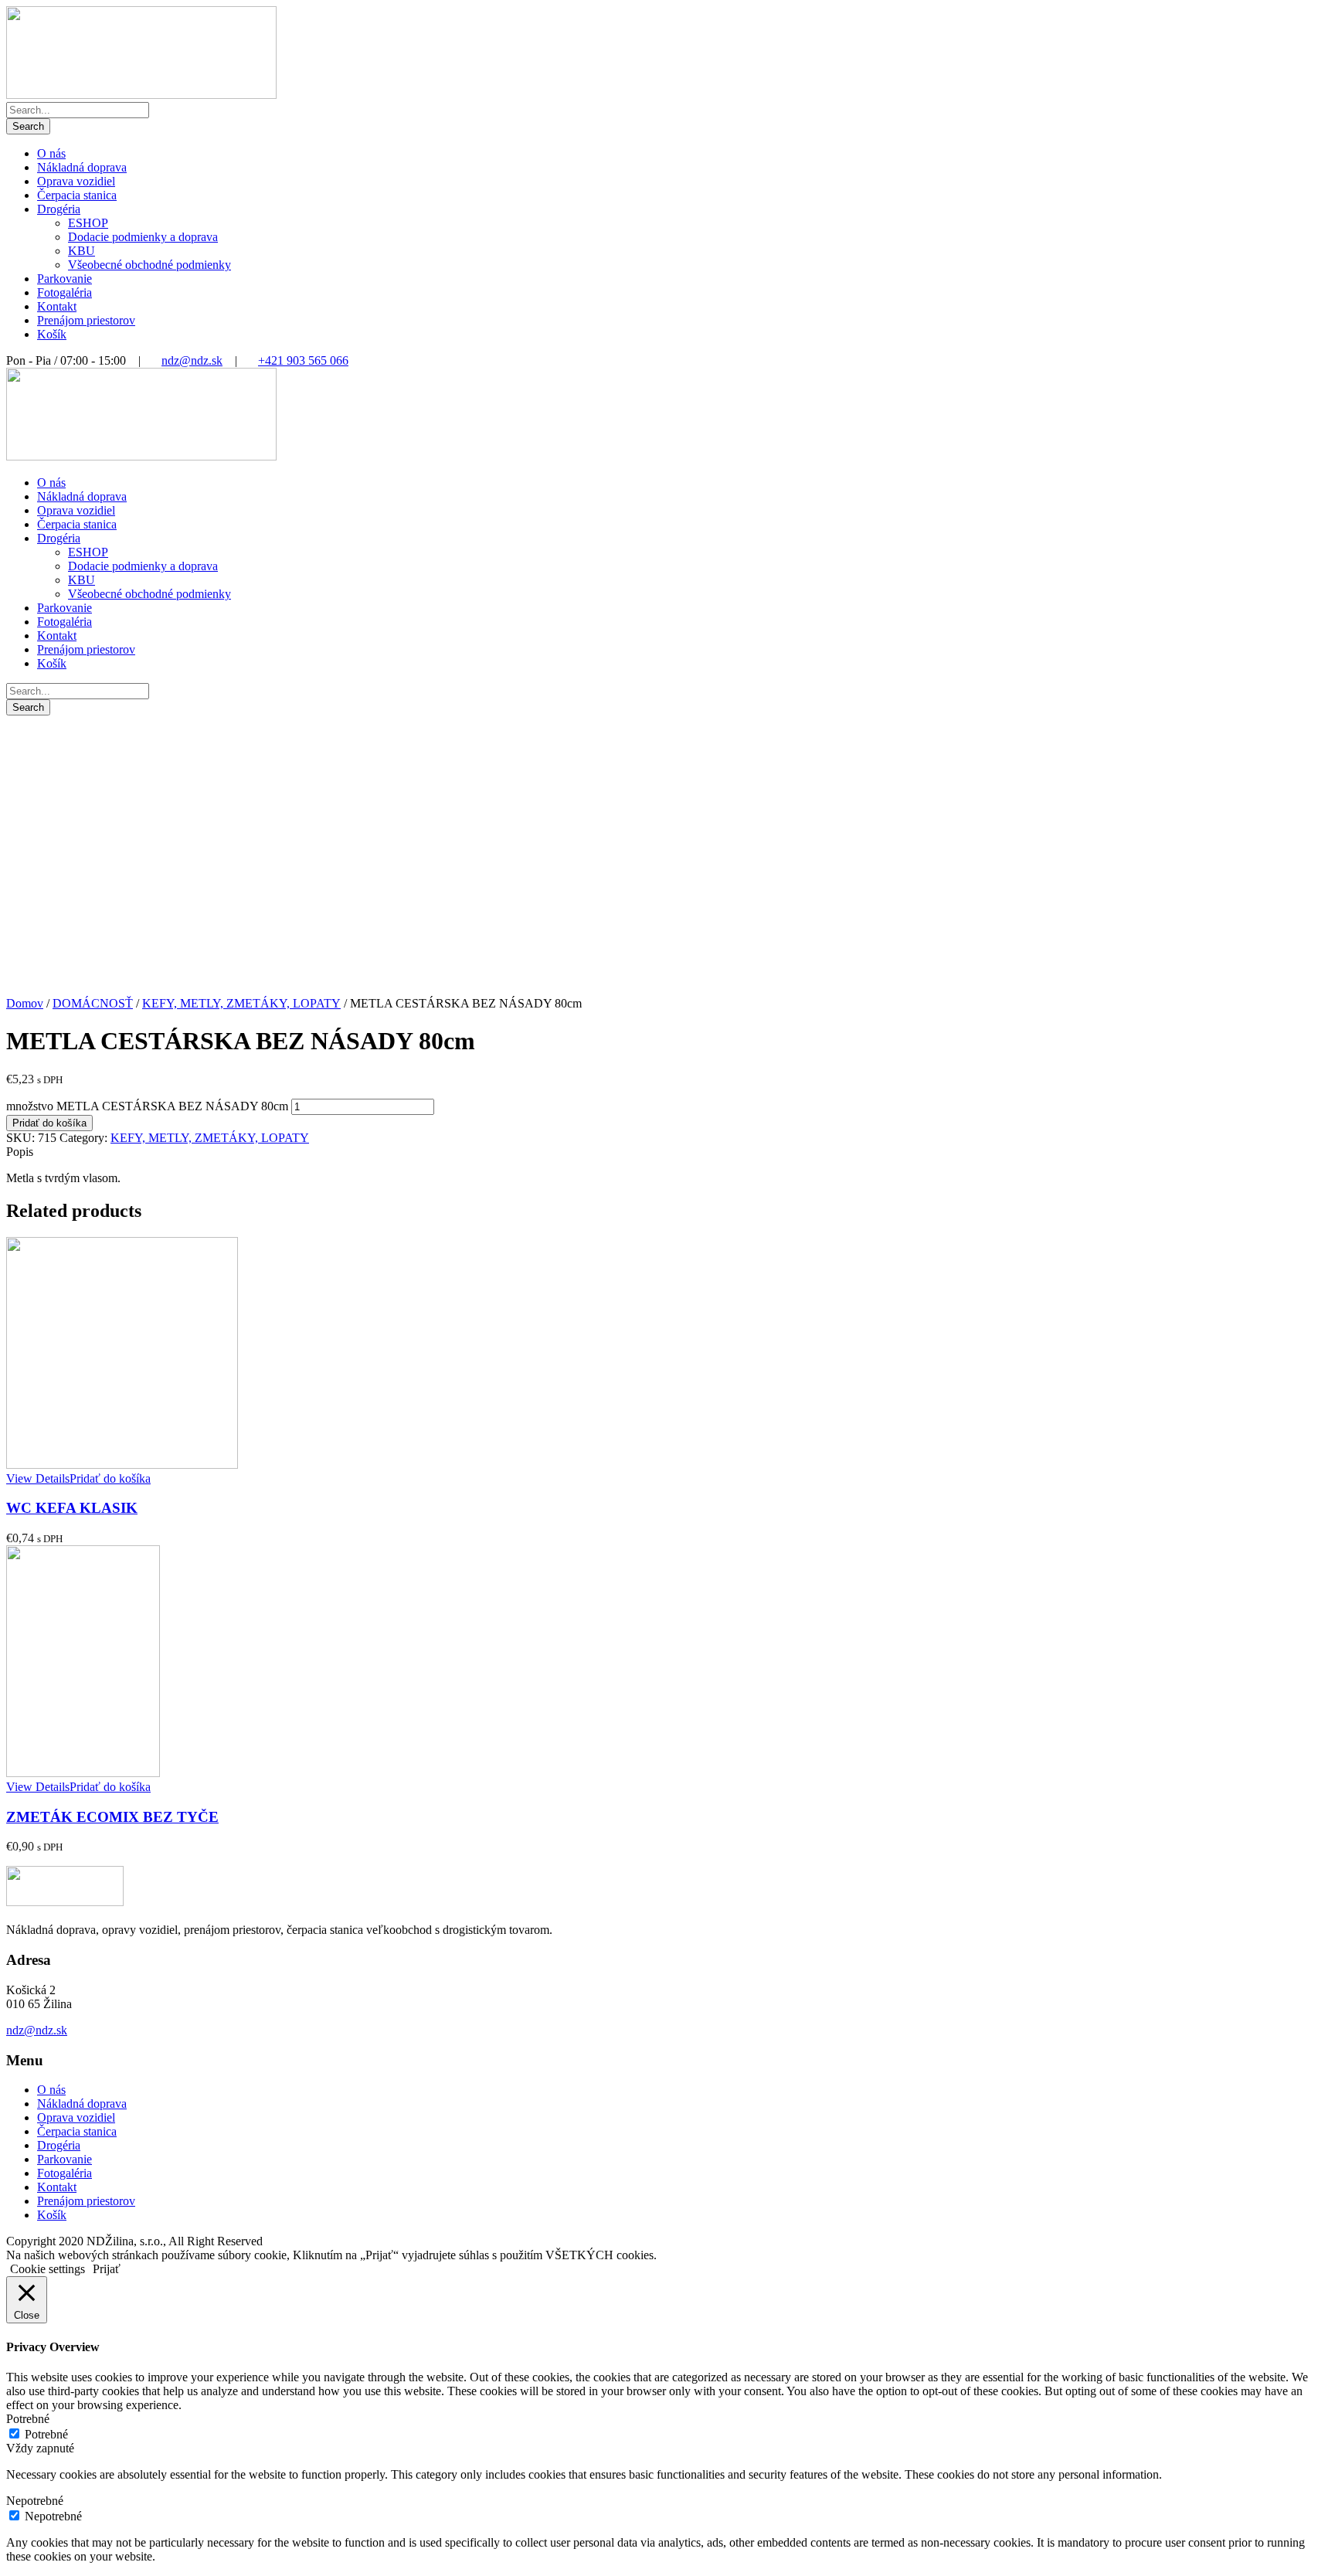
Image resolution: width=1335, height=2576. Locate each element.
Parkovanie (65, 279)
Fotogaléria (65, 292)
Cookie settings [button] (48, 2269)
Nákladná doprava (82, 167)
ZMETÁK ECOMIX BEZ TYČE (112, 1817)
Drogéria (59, 209)
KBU (82, 251)
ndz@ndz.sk (192, 360)
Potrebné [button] (28, 2419)
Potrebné (46, 2434)
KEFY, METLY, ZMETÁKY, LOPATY (241, 1003)
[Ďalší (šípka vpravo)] (1308, 1288)
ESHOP (88, 223)
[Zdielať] (1284, 17)
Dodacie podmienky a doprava (143, 237)
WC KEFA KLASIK (72, 1508)
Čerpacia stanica (77, 195)
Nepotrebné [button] (35, 2501)
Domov (25, 1003)
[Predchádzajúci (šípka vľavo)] (27, 1288)
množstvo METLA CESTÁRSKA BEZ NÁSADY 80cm (147, 1106)
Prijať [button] (107, 2269)
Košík (52, 334)
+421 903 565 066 (303, 360)
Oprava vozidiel (76, 181)
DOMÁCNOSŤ (93, 1003)
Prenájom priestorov (86, 320)
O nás (51, 153)
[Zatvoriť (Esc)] (1318, 17)
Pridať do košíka (49, 1123)
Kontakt (57, 306)
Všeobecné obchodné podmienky (149, 265)
